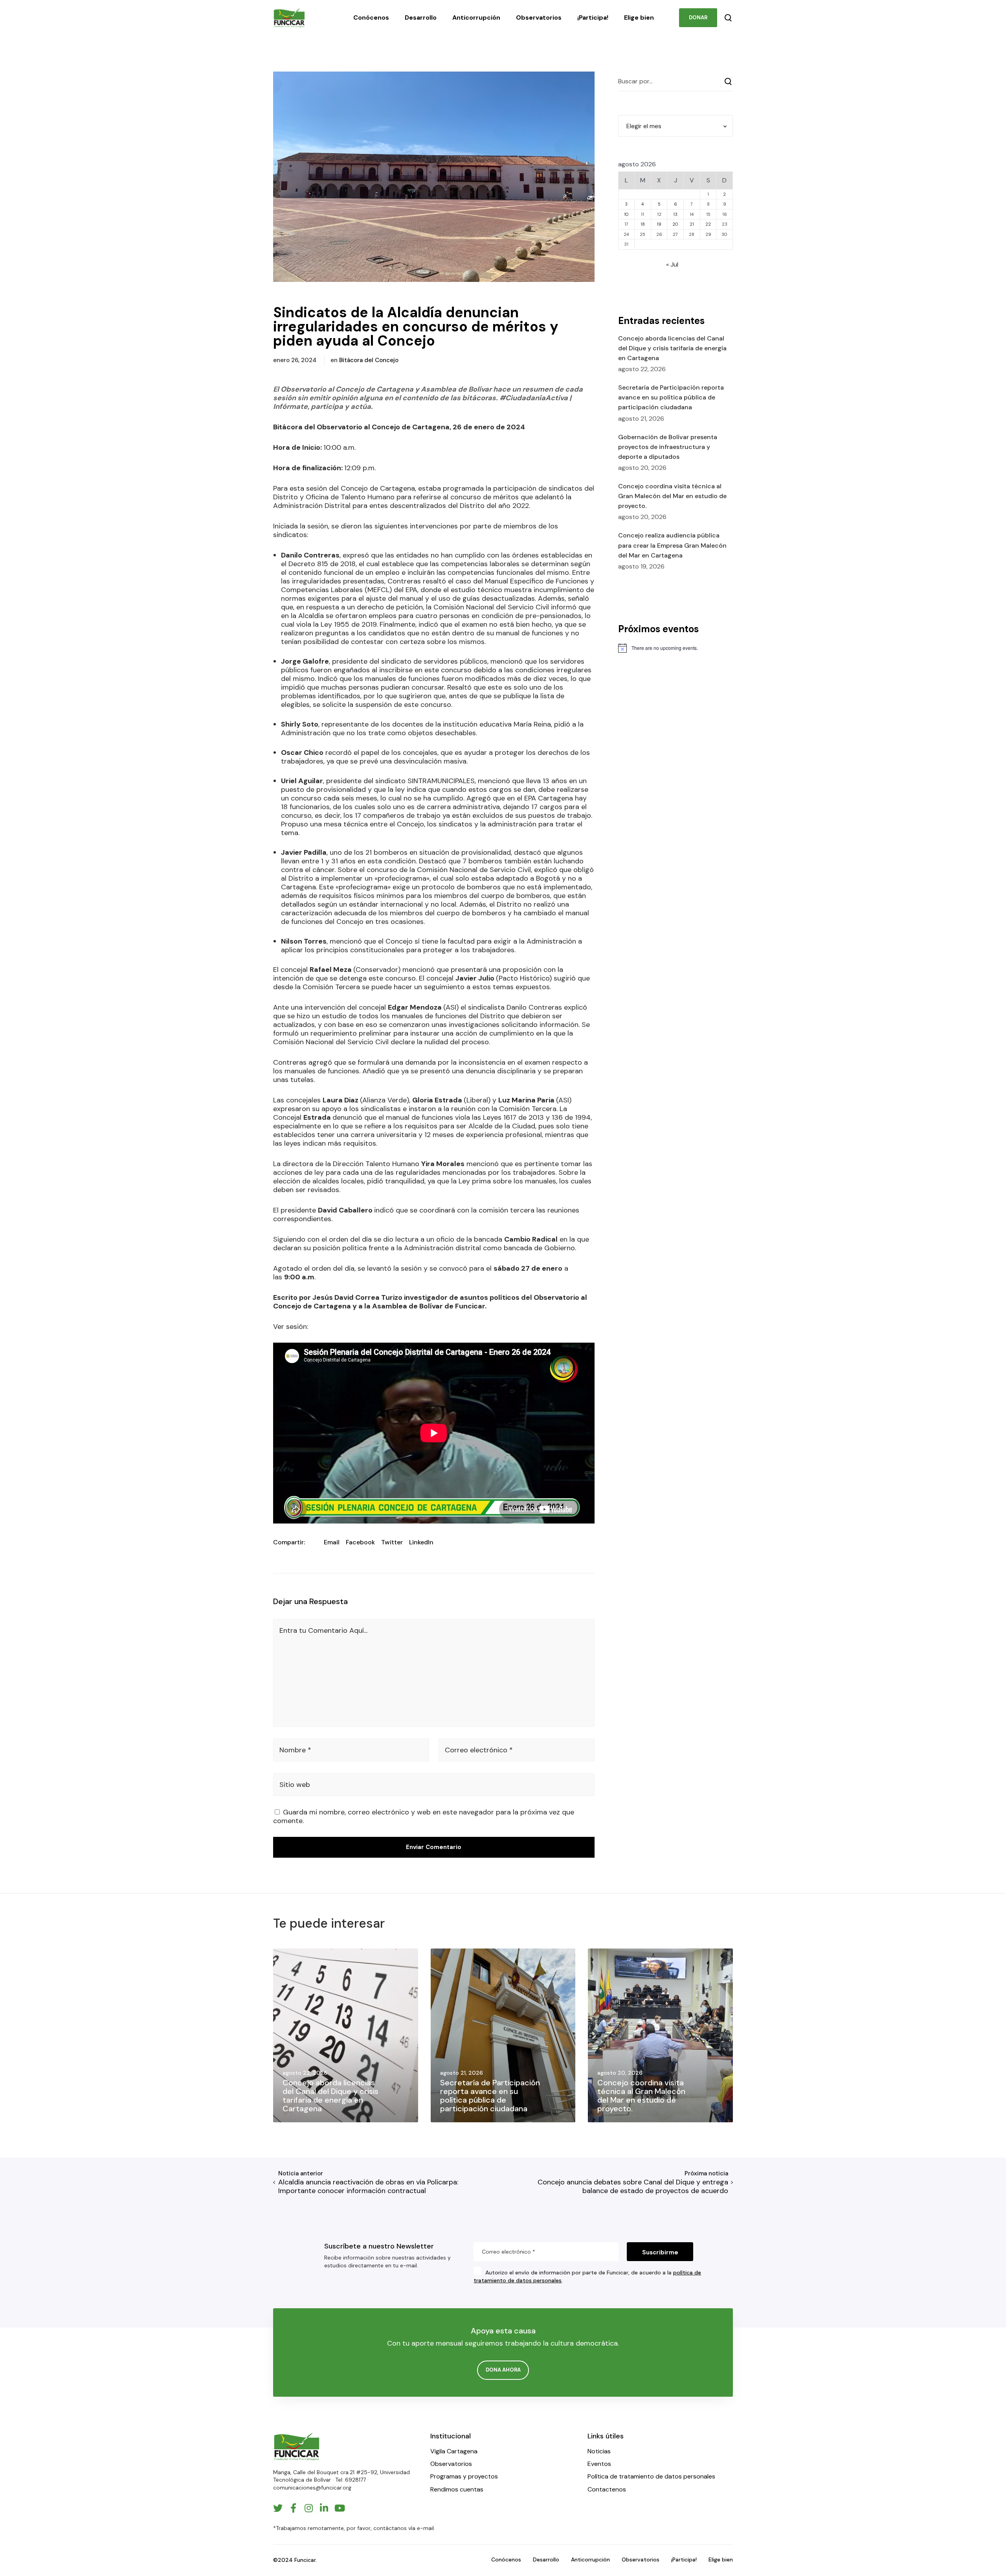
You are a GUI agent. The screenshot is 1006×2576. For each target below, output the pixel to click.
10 (626, 214)
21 (692, 224)
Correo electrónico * (479, 1750)
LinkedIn (421, 1542)
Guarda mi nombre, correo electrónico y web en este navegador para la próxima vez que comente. (424, 1816)
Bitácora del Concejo (369, 360)
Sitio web (295, 1785)
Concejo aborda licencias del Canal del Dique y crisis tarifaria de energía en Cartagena (672, 348)
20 (675, 224)
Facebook (360, 1542)
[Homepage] (297, 2446)
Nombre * (295, 1750)
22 (708, 224)
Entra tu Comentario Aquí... (323, 1630)
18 (643, 224)
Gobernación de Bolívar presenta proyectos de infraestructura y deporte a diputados (668, 447)
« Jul (672, 264)
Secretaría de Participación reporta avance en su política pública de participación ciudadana (671, 397)
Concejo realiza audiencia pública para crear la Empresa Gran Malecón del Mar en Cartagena (672, 545)
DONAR (698, 17)
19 (659, 224)
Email (332, 1542)
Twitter (392, 1542)
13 (675, 214)
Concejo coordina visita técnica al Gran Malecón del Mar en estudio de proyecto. (672, 496)
